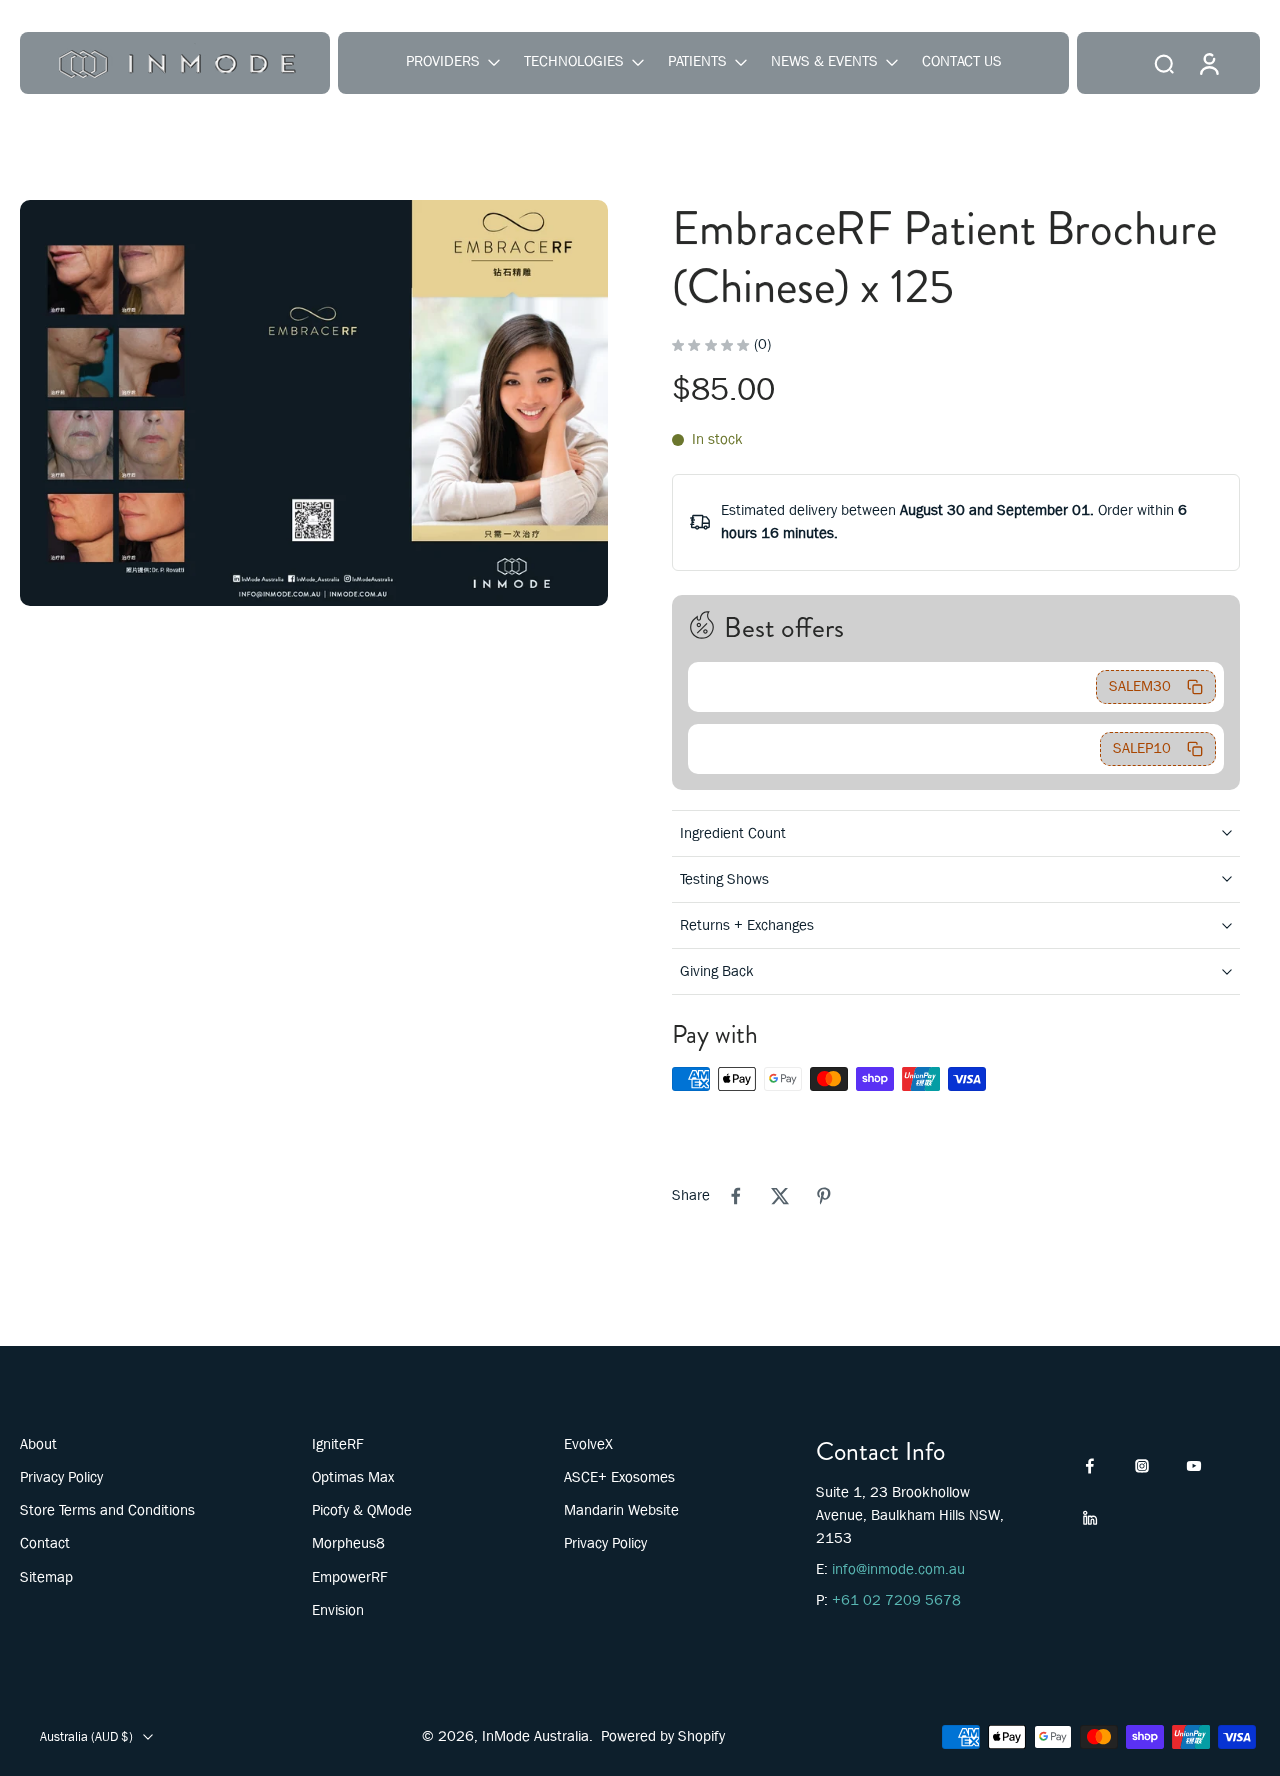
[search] (1164, 63)
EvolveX (588, 1444)
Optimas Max (353, 1477)
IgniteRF (338, 1444)
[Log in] (1208, 63)
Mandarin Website (621, 1510)
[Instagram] (1142, 1466)
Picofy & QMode (362, 1510)
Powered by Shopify (663, 1736)
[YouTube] (1194, 1466)
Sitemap (46, 1577)
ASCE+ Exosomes (619, 1477)
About (38, 1444)
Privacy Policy (61, 1477)
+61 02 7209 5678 (896, 1600)
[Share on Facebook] (736, 1196)
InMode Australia (535, 1736)
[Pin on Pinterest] (824, 1196)
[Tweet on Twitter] (780, 1196)
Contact (45, 1543)
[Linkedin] (1090, 1518)
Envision (338, 1610)
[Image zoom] (314, 403)
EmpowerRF (350, 1577)
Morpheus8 (348, 1543)
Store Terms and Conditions (107, 1510)
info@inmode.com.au (898, 1569)
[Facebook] (1090, 1466)
